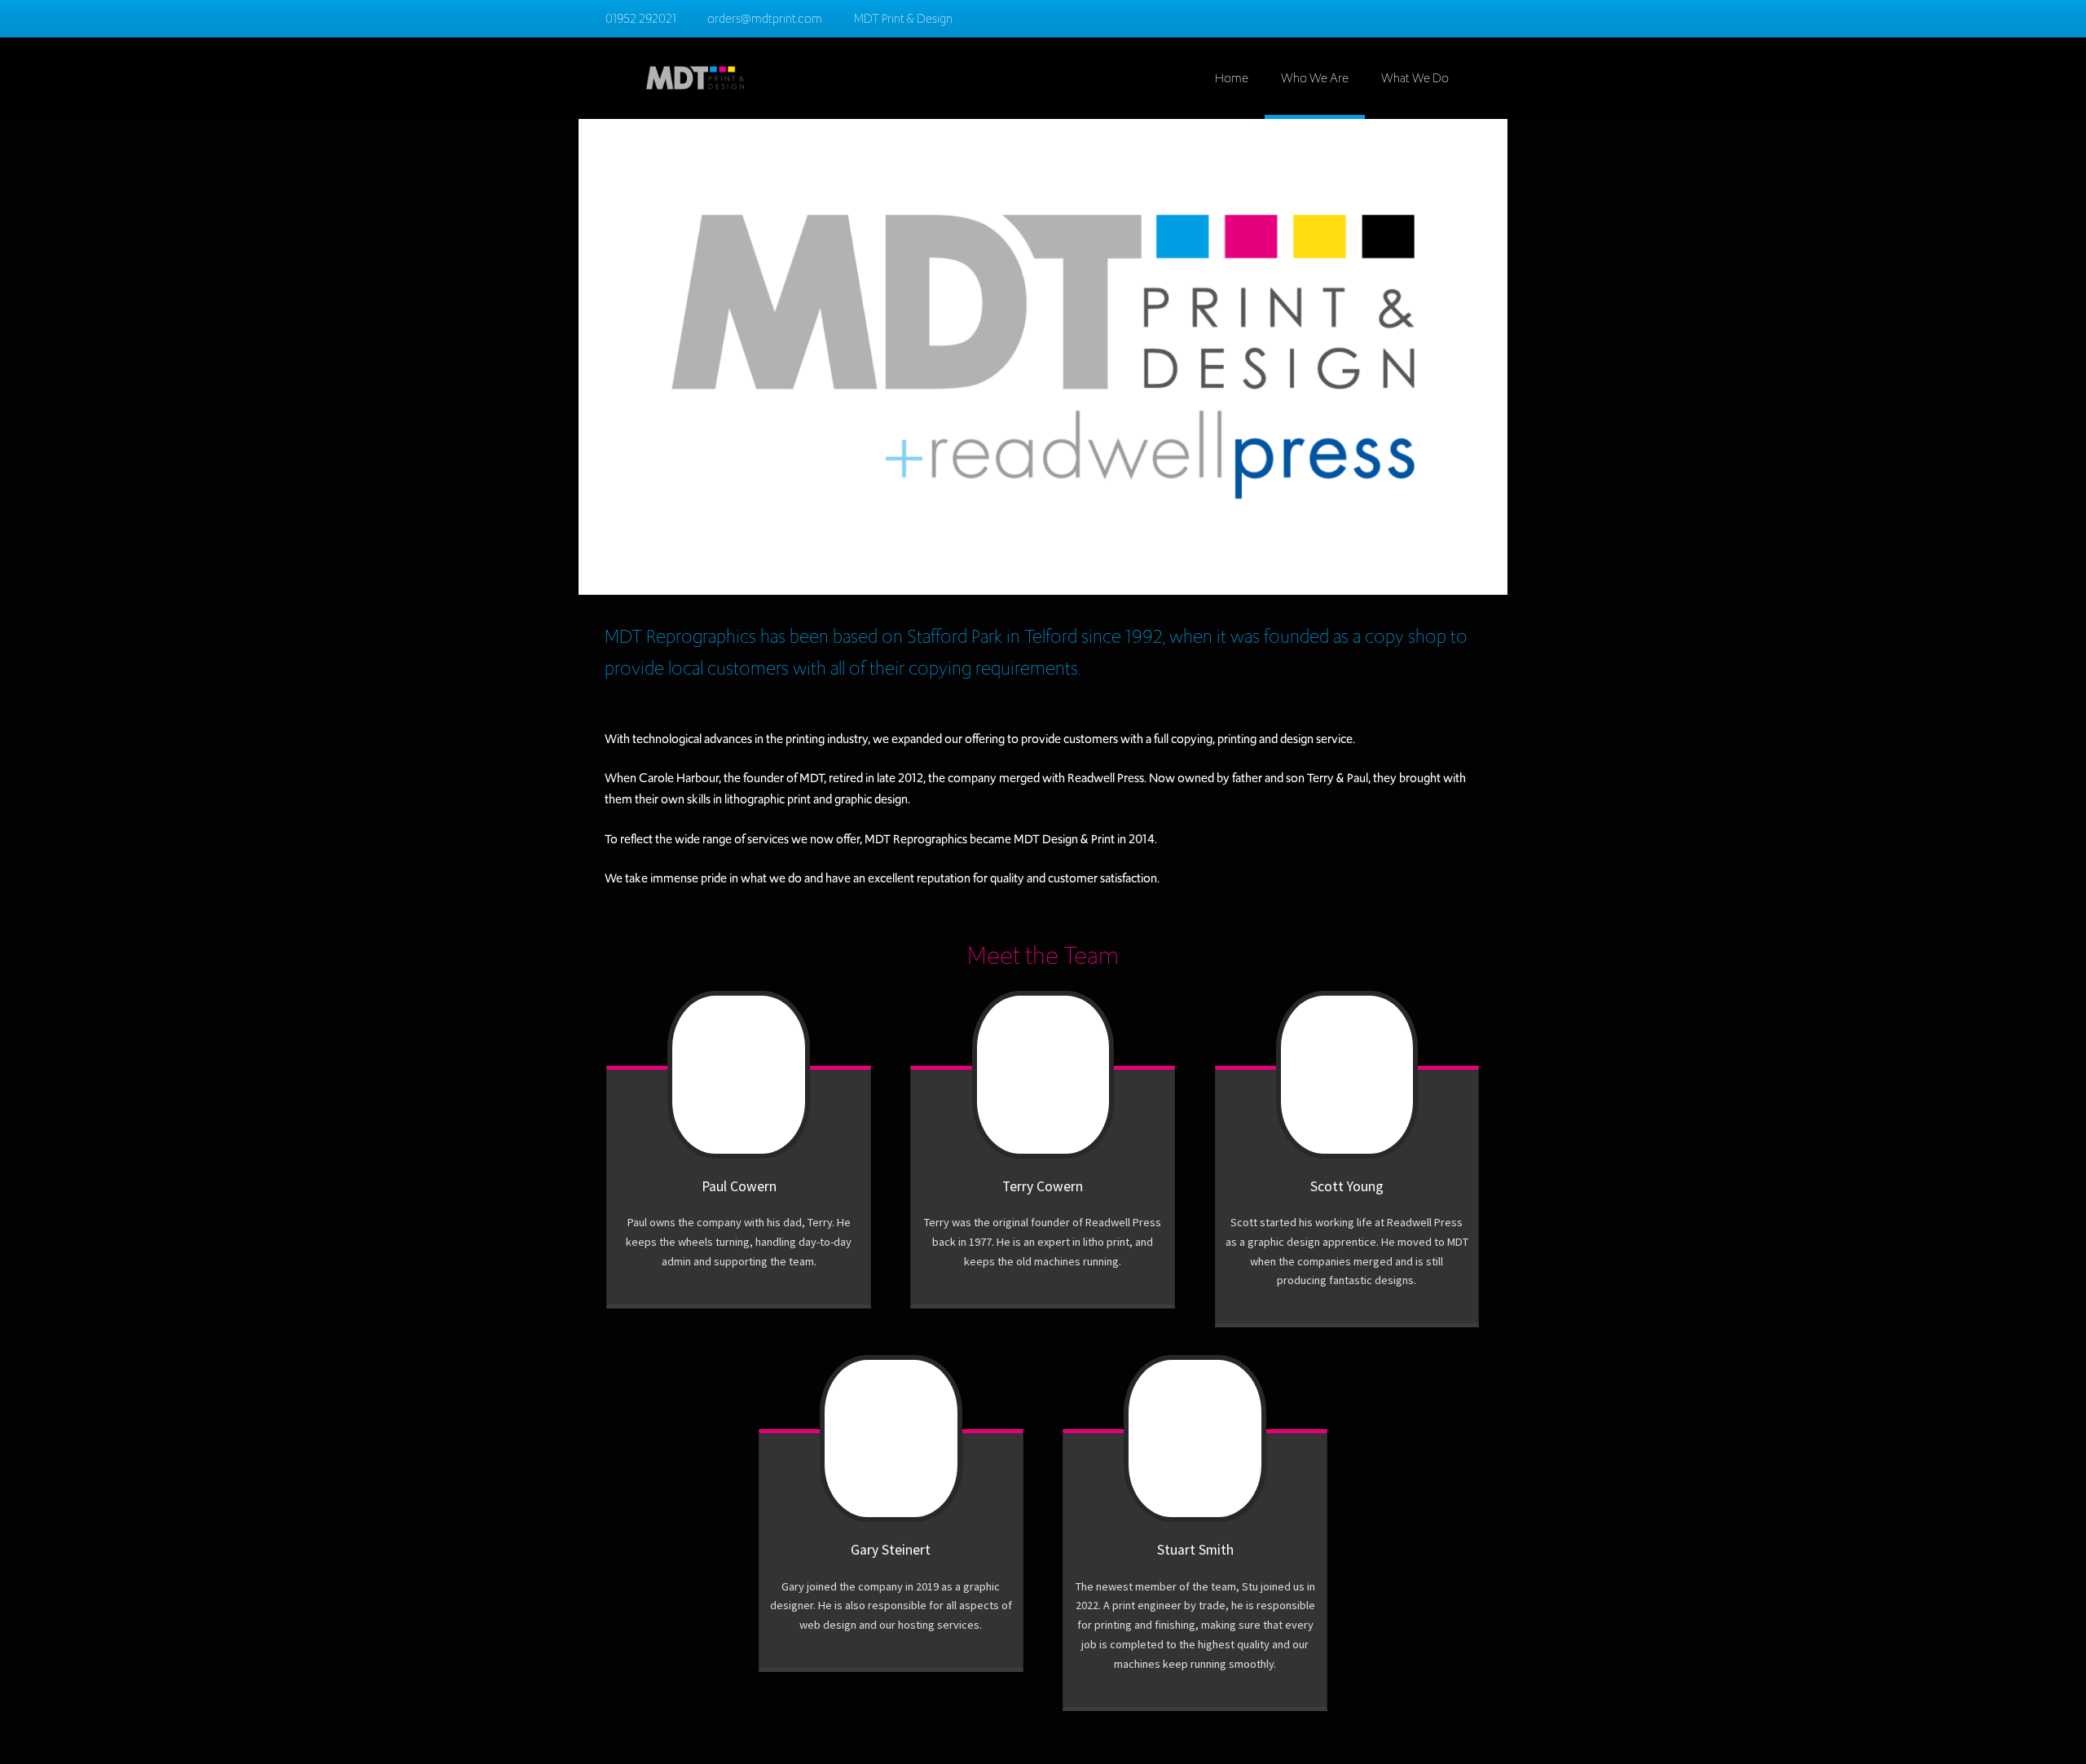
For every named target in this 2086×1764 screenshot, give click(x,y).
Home (1232, 78)
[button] (1491, 68)
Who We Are (1315, 78)
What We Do (1415, 78)
